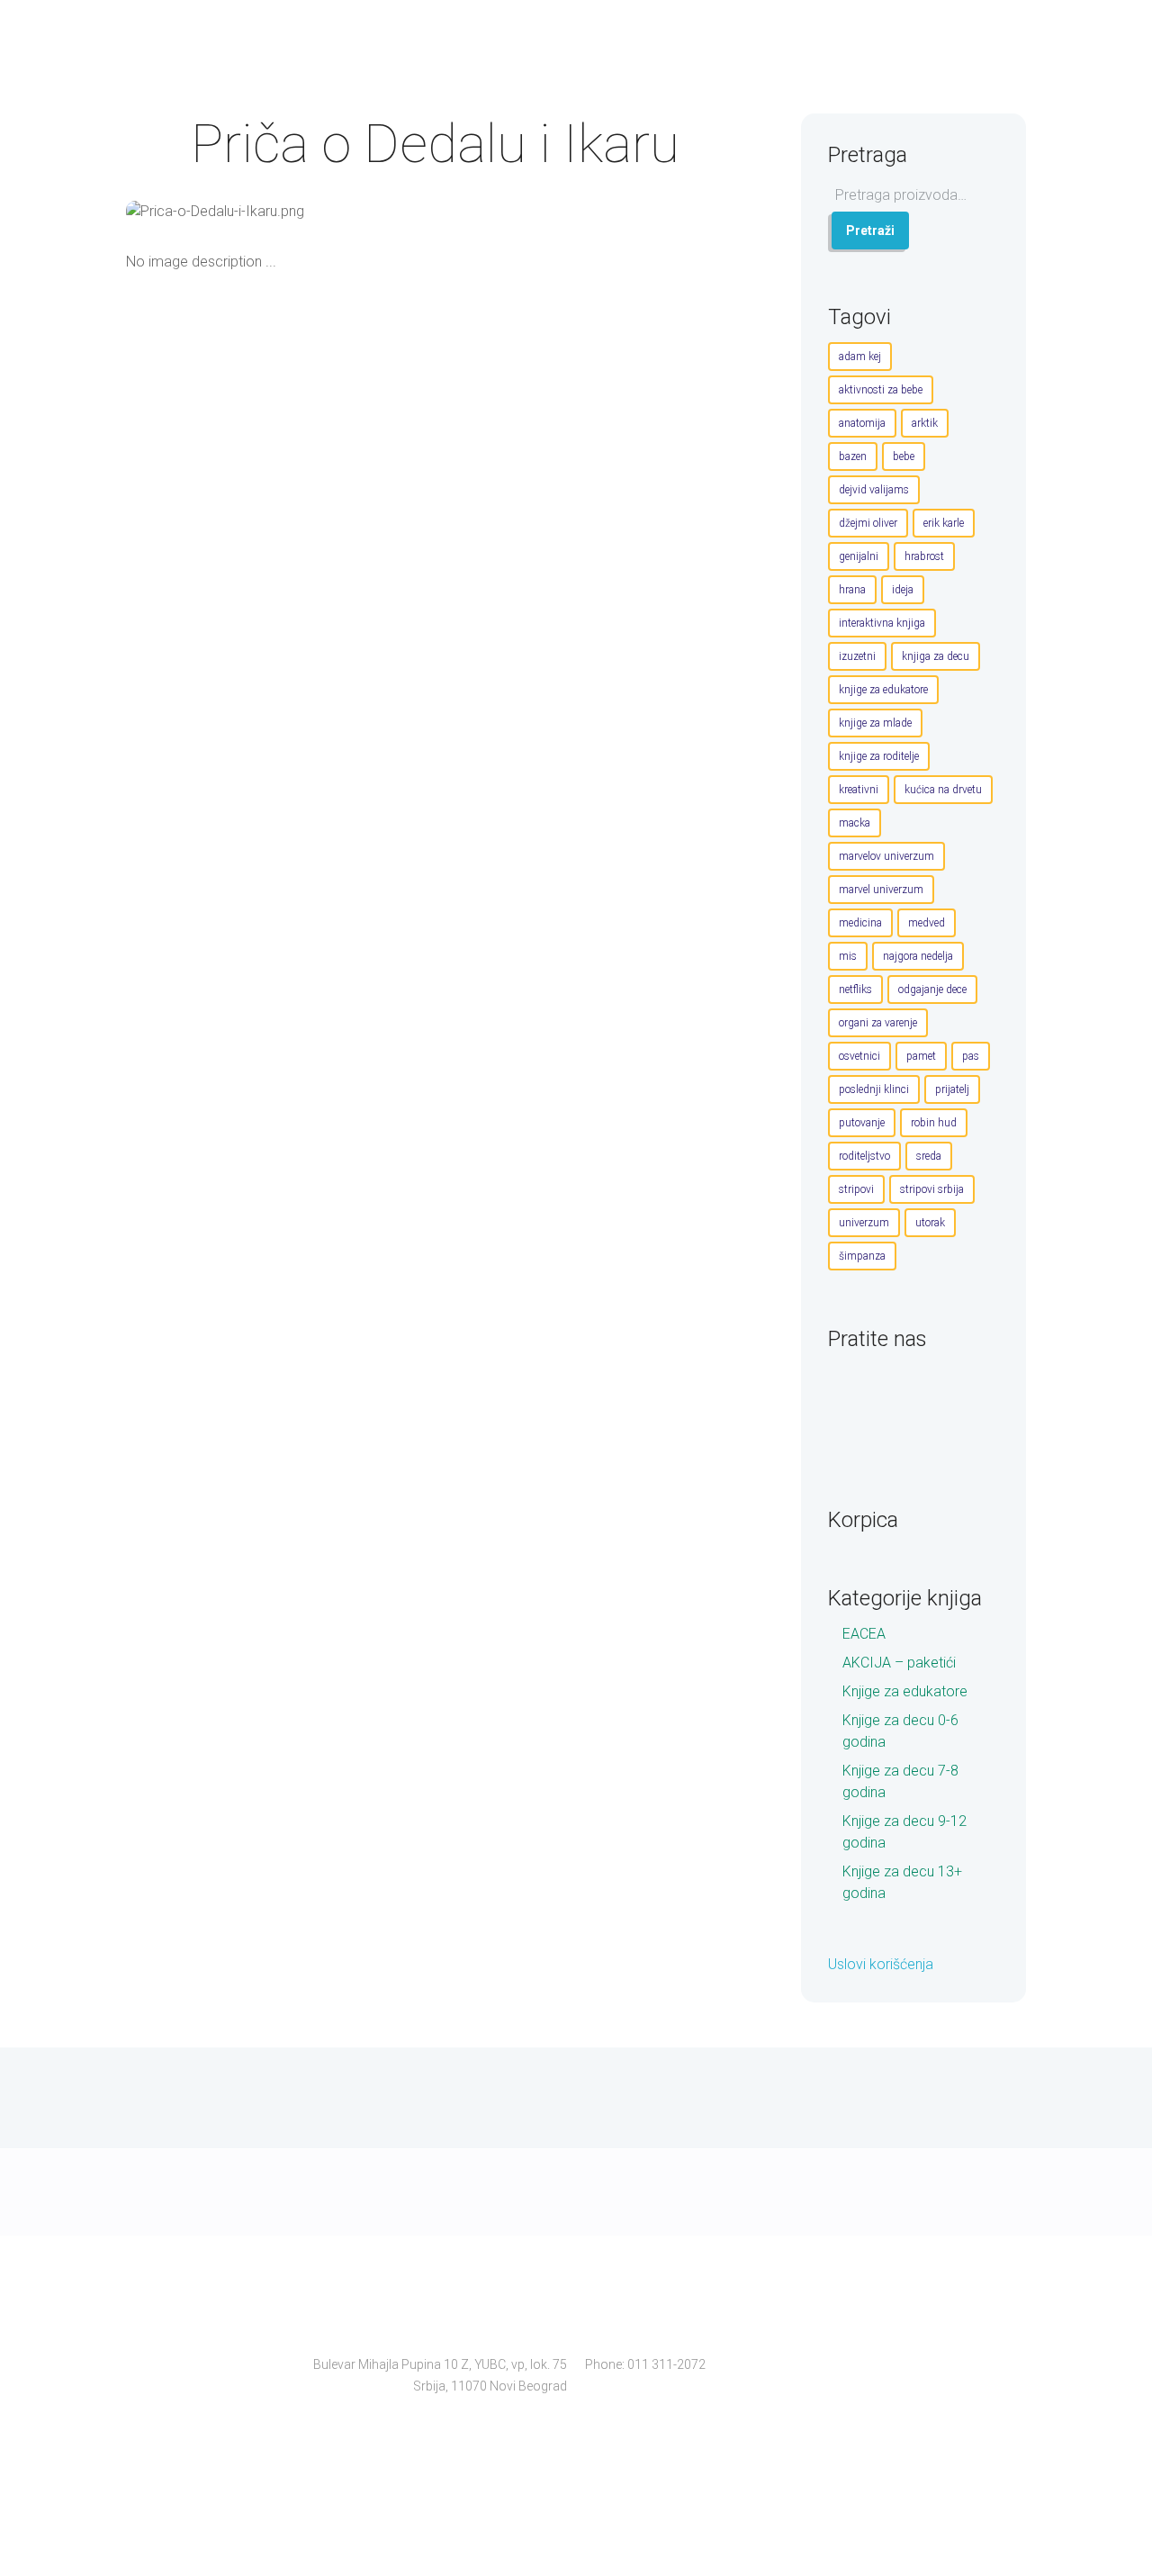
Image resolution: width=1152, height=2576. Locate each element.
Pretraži (870, 230)
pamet (921, 1056)
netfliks (855, 990)
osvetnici (859, 1056)
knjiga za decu (936, 656)
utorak (930, 1223)
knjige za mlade (875, 723)
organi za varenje (878, 1023)
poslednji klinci (874, 1089)
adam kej (860, 357)
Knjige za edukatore (905, 1691)
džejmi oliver (868, 523)
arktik (925, 423)
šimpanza (862, 1256)
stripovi (856, 1189)
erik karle (944, 523)
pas (971, 1056)
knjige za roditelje (879, 756)
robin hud (934, 1123)
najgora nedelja (918, 956)
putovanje (862, 1123)
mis (848, 956)
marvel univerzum (881, 890)
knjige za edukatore (883, 690)
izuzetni (857, 656)
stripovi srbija (932, 1189)
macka (855, 823)
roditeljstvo (864, 1156)
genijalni (859, 556)
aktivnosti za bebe (881, 390)
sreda (929, 1156)
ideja (903, 590)
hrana (852, 590)
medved (927, 923)
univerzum (864, 1223)
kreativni (859, 790)
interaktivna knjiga (882, 623)
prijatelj (952, 1089)
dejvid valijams (874, 490)
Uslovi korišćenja (881, 1964)
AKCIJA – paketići (899, 1663)
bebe (904, 456)
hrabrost (924, 556)
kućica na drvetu (943, 790)
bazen (853, 456)
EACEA (864, 1634)
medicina (860, 923)
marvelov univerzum (886, 856)
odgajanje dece (932, 990)
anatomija (862, 423)
